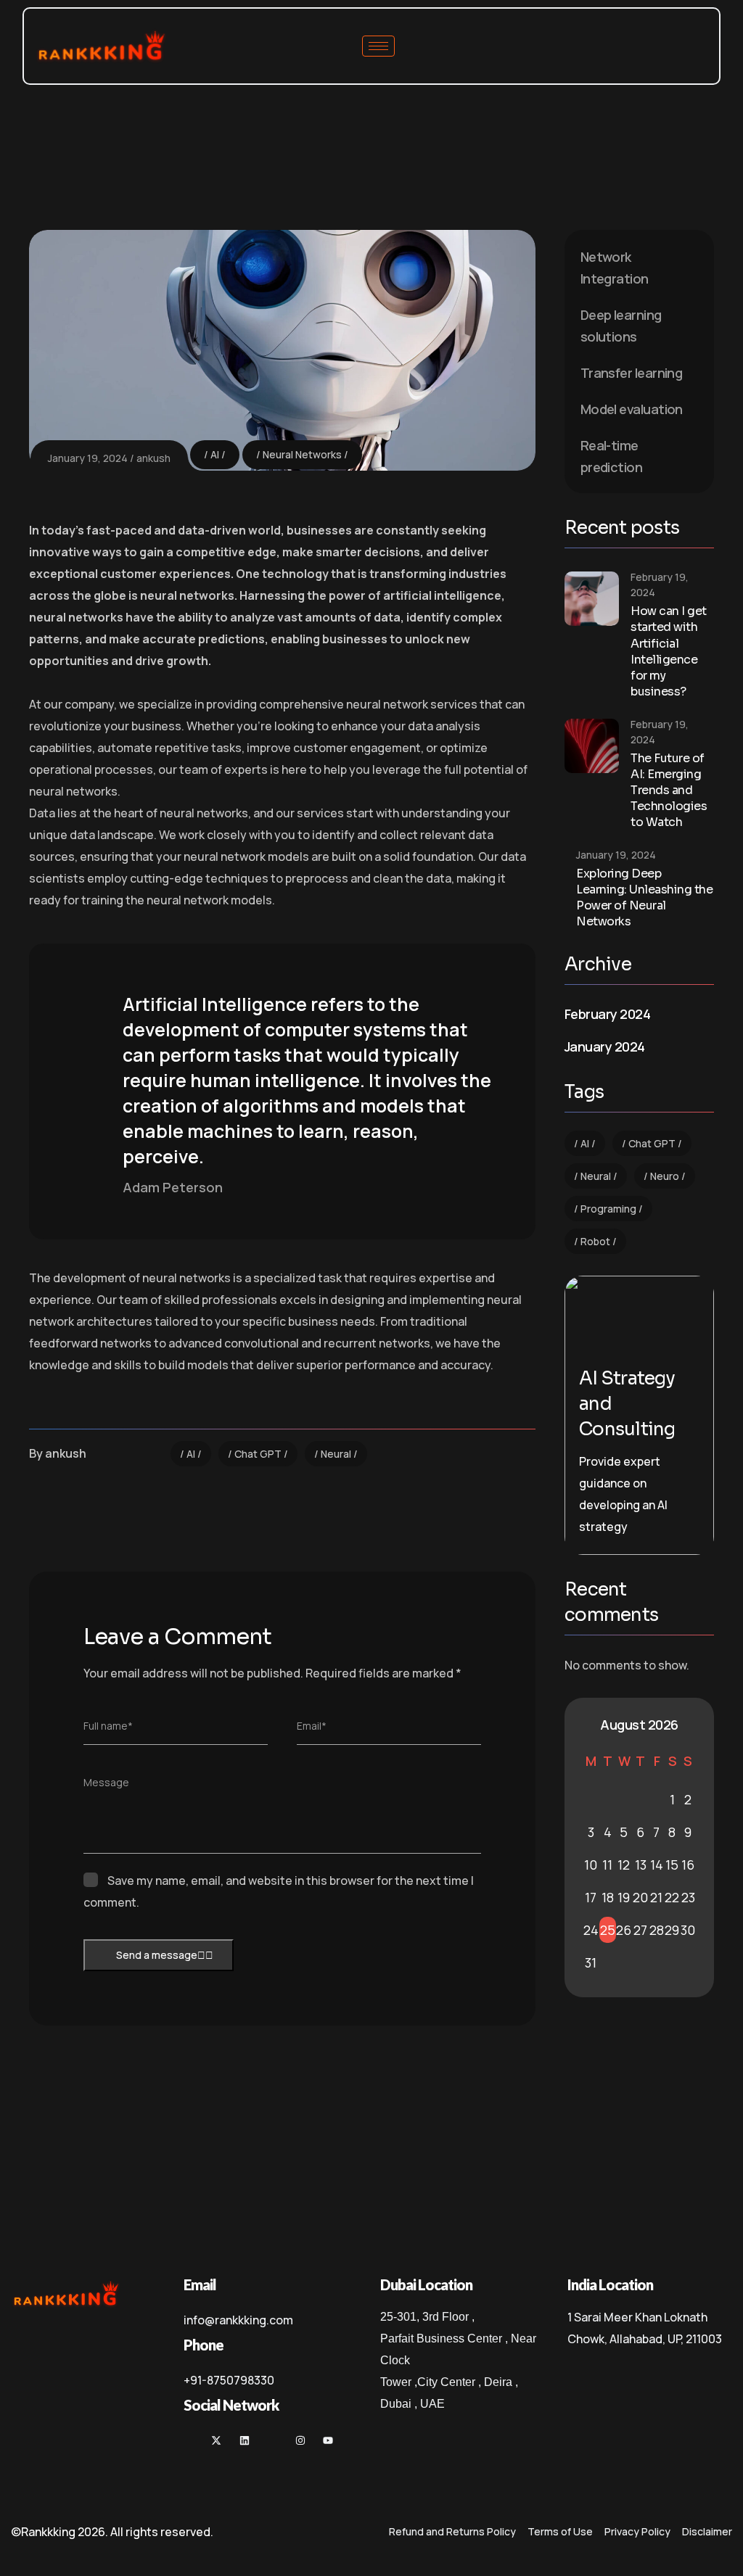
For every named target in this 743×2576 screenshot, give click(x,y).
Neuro (665, 1176)
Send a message (157, 1955)
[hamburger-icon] (378, 46)
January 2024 (605, 1046)
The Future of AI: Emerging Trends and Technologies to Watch (669, 790)
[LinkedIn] (531, 1459)
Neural (336, 1454)
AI (215, 454)
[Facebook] (456, 1459)
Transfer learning (632, 373)
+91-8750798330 (229, 2380)
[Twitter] (493, 1459)
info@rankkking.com (238, 2320)
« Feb (587, 1725)
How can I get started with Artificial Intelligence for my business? (669, 651)
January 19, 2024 (88, 458)
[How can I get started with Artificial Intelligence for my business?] (592, 599)
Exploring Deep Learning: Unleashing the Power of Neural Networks (644, 898)
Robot (595, 1241)
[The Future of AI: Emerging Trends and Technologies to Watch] (592, 746)
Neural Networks (302, 454)
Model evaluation (632, 409)
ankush (153, 458)
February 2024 (607, 1014)
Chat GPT (258, 1454)
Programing (608, 1209)
